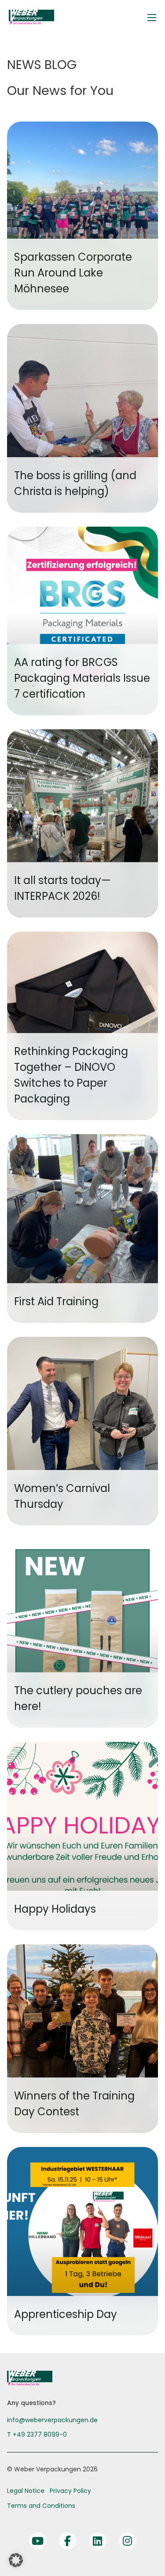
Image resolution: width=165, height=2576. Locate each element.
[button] (16, 2560)
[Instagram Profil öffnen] (128, 2541)
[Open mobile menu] (152, 18)
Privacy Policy (70, 2491)
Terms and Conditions (41, 2506)
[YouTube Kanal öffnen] (38, 2541)
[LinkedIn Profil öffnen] (98, 2541)
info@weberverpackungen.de (52, 2420)
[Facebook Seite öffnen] (68, 2541)
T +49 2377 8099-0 (37, 2434)
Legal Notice (26, 2491)
